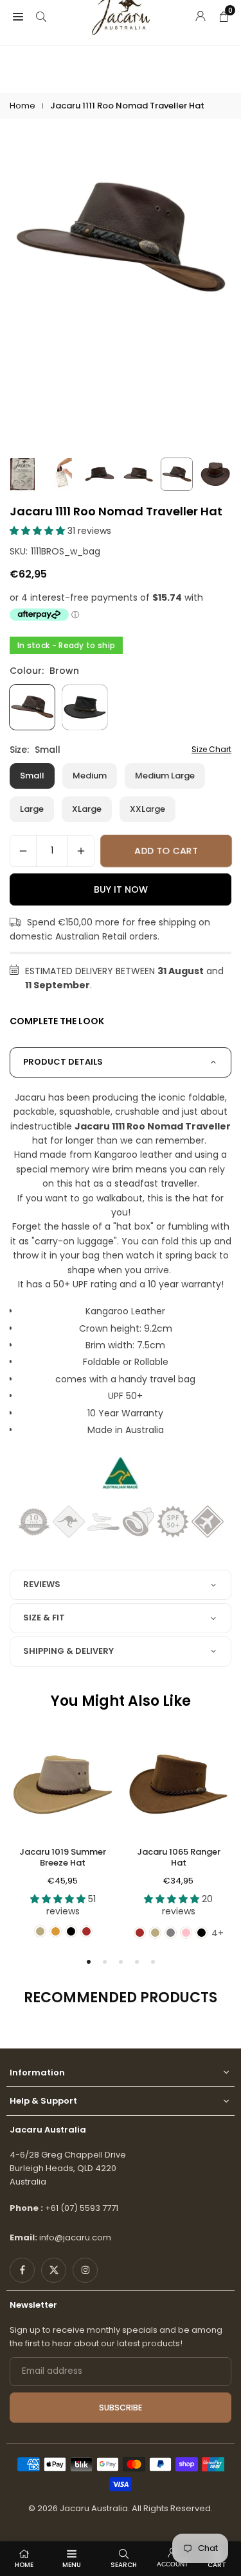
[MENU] (18, 15)
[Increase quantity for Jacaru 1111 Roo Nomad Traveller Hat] (81, 851)
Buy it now (121, 889)
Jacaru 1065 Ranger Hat (179, 1857)
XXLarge (147, 809)
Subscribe (121, 2408)
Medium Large (165, 776)
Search (124, 2565)
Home (22, 106)
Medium (90, 776)
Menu (72, 2565)
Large (32, 809)
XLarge (87, 809)
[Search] (41, 15)
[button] (39, 531)
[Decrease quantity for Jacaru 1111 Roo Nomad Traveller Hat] (23, 851)
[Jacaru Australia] (121, 15)
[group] (121, 239)
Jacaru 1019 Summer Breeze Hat (63, 1857)
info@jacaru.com (75, 2237)
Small (32, 776)
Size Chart (211, 749)
